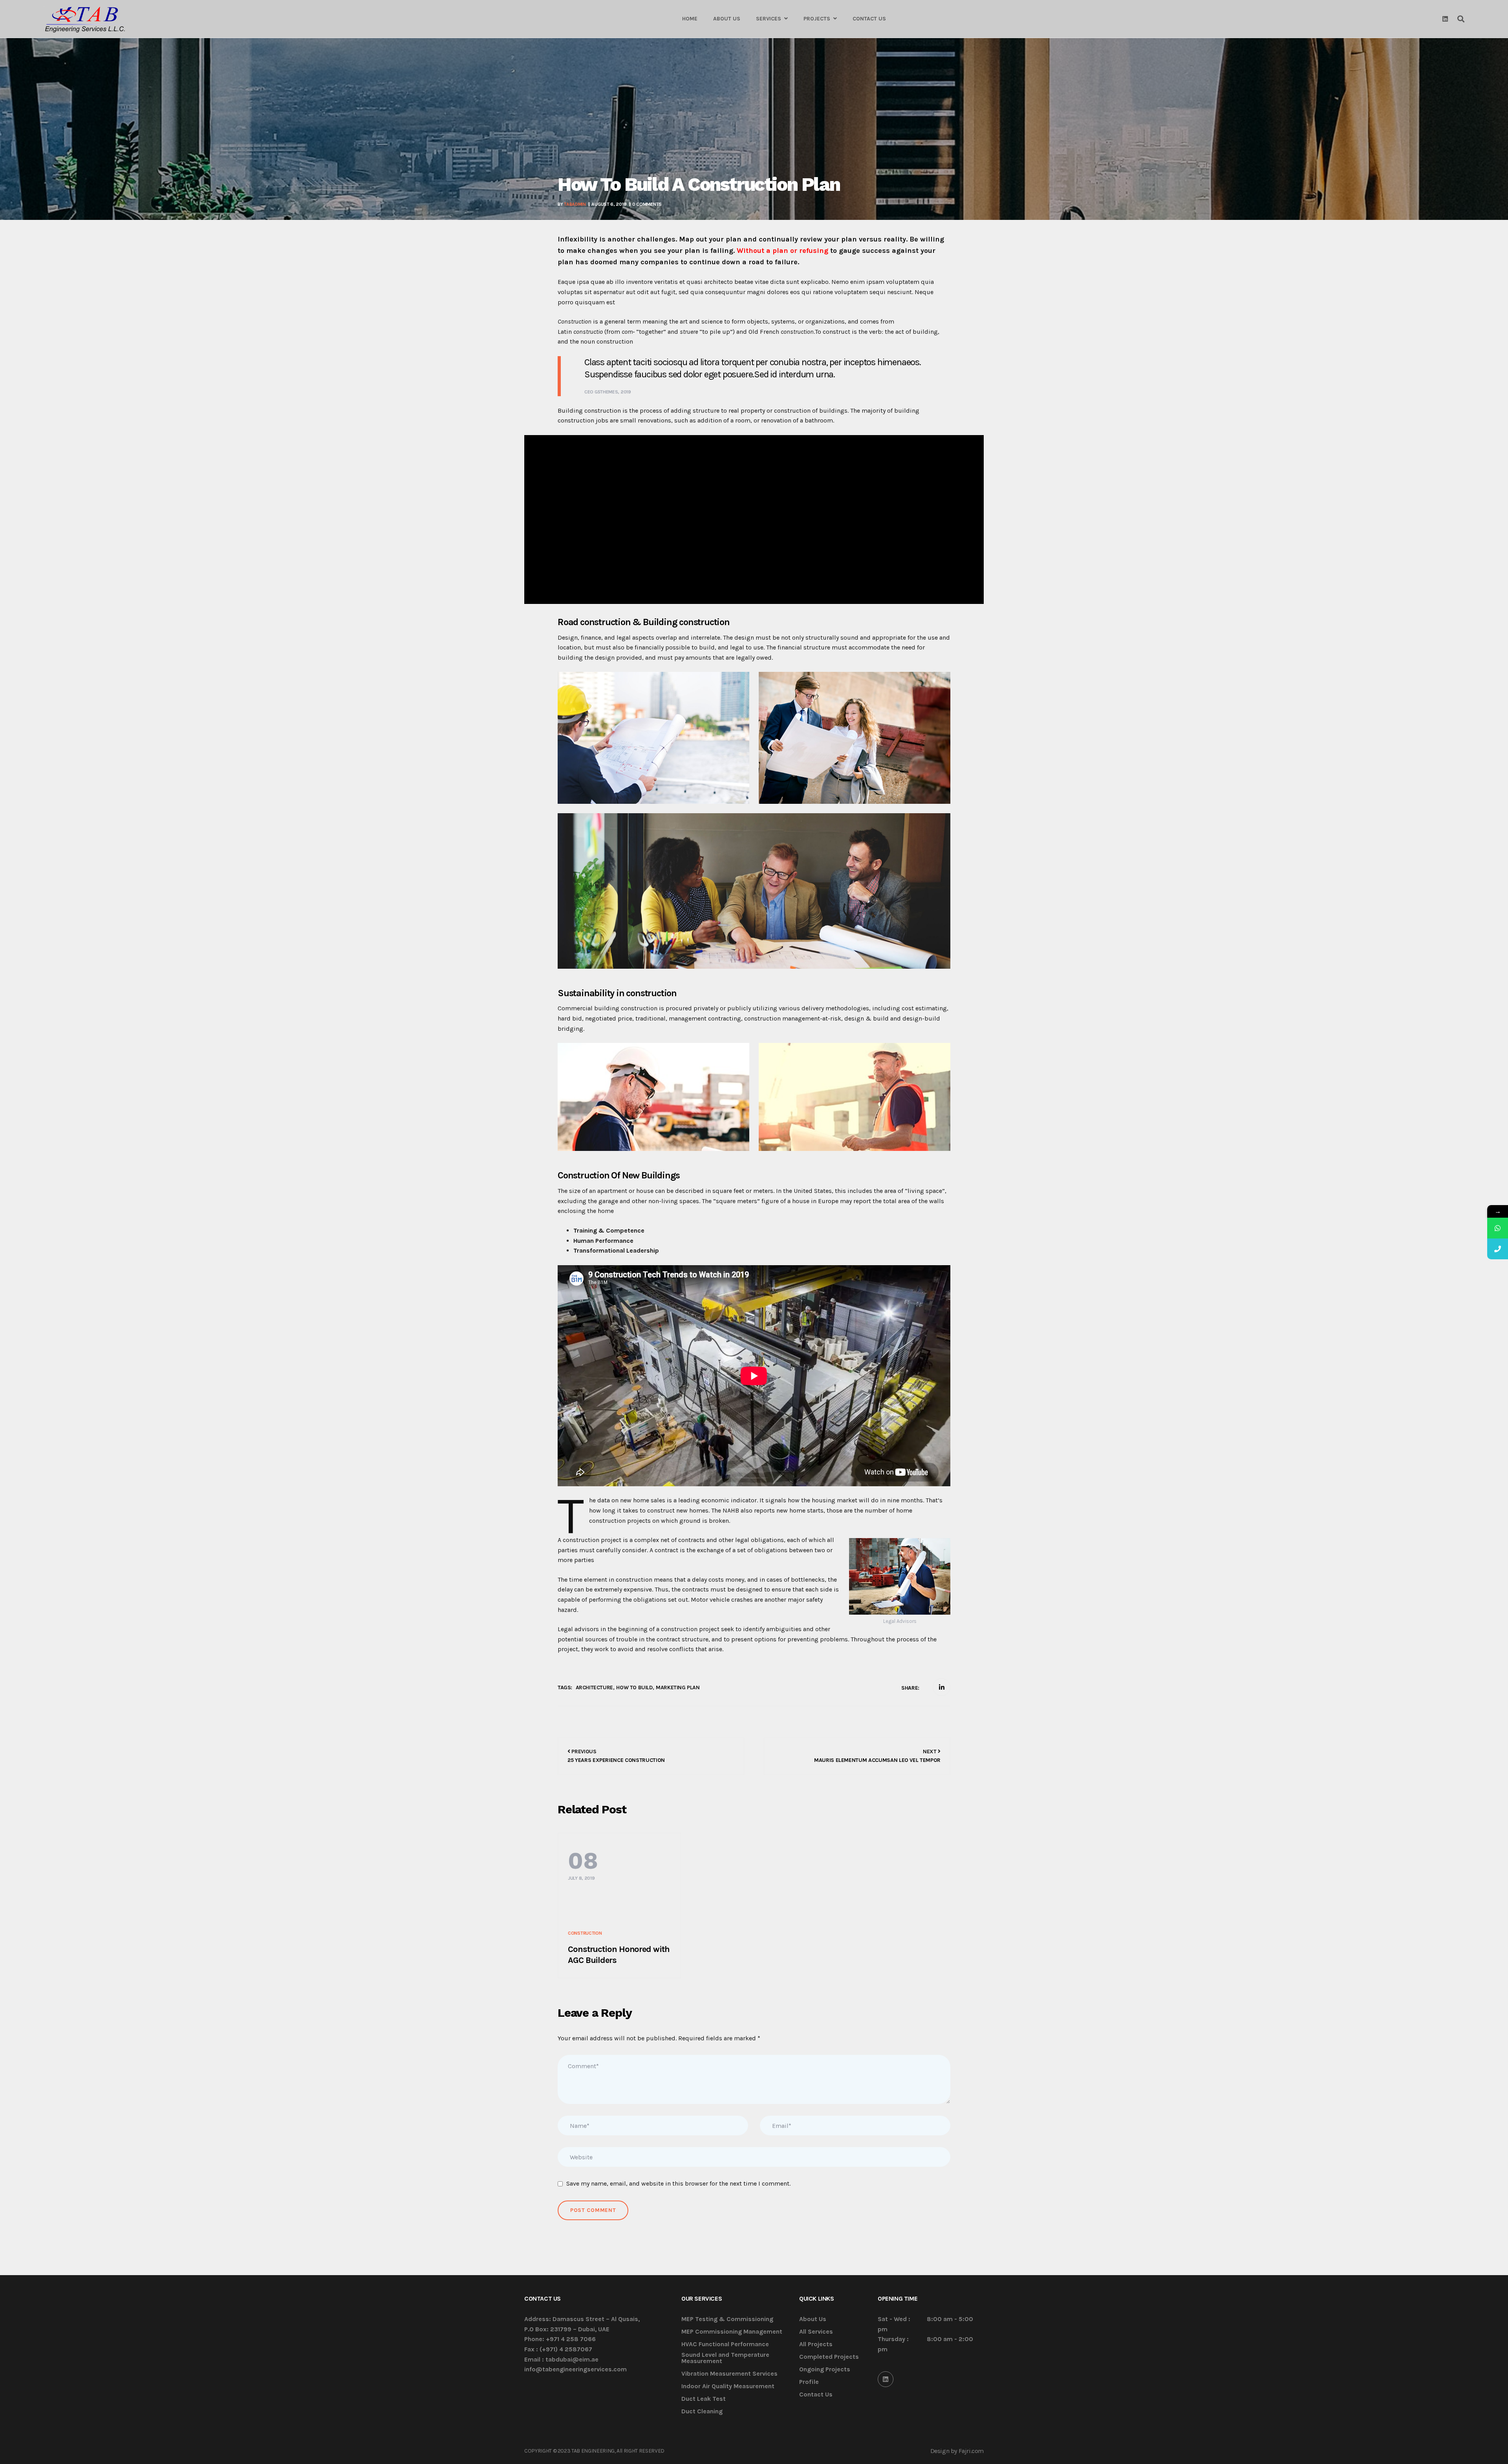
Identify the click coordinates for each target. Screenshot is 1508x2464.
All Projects (816, 2344)
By (572, 204)
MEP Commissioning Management (732, 2332)
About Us (813, 2319)
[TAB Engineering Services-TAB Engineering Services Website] (85, 19)
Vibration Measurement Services (729, 2374)
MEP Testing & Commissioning (727, 2319)
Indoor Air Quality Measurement (728, 2386)
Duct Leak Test (704, 2399)
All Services (816, 2332)
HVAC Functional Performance (725, 2344)
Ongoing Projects (825, 2370)
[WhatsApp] (1498, 1228)
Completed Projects (829, 2357)
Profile (809, 2382)
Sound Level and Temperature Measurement (725, 2358)
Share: (910, 1688)
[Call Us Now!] (1498, 1249)
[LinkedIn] (886, 2379)
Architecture (594, 1687)
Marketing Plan (678, 1687)
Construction (585, 1933)
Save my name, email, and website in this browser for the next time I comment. (678, 2183)
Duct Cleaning (702, 2412)
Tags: (565, 1687)
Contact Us (816, 2395)
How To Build (634, 1687)
